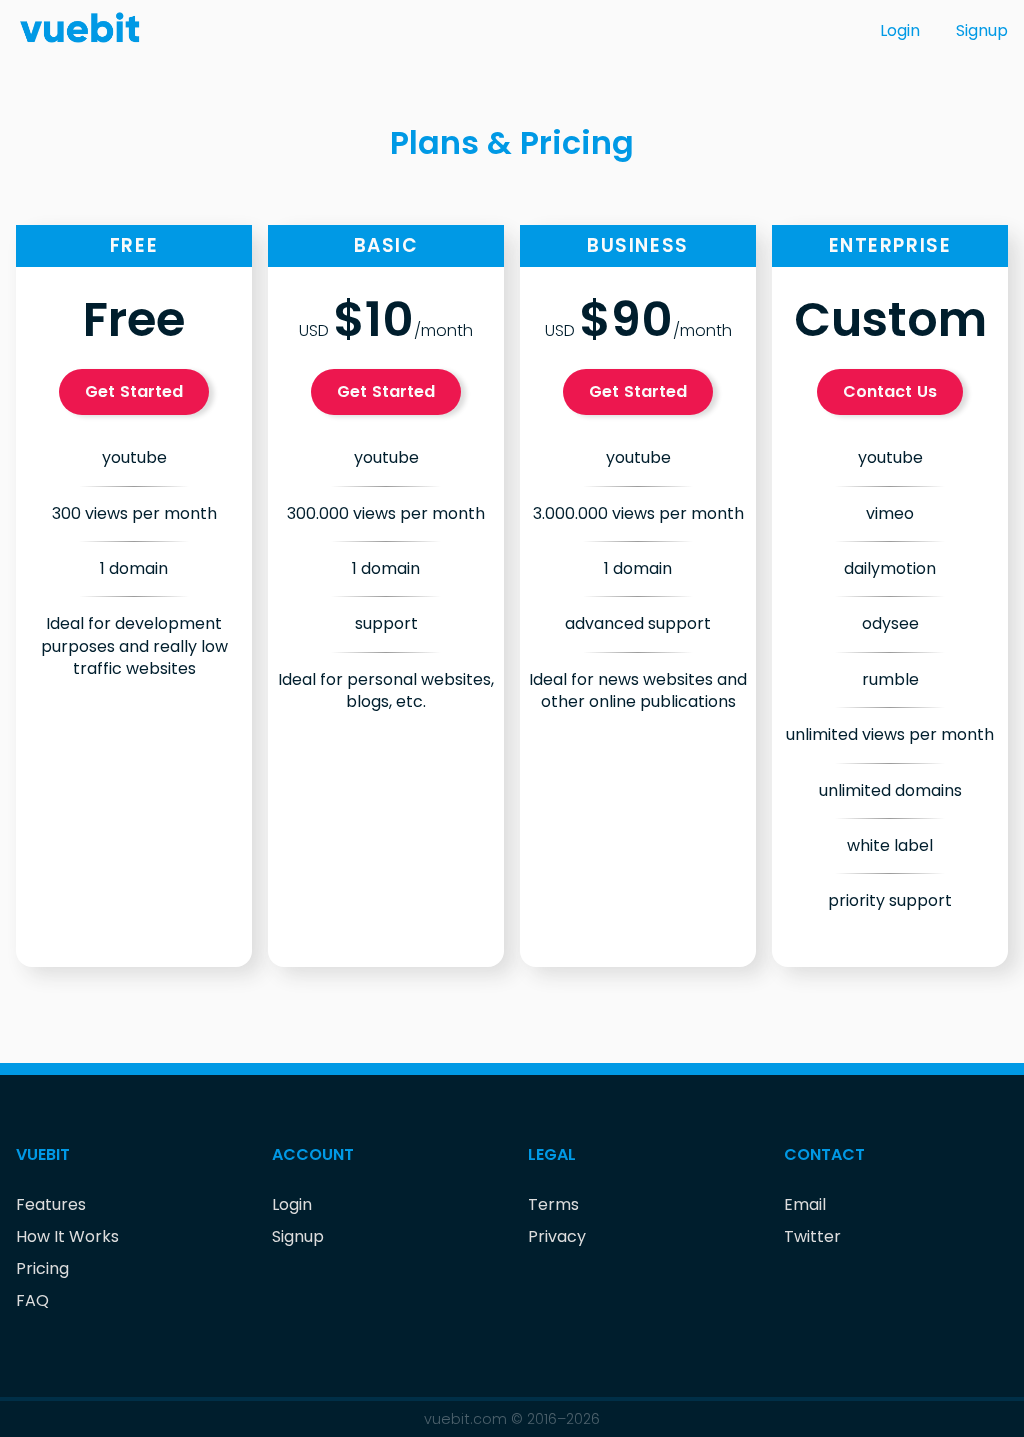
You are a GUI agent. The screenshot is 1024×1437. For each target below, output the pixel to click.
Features (51, 1204)
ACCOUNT (313, 1154)
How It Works (67, 1236)
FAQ (32, 1300)
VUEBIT (43, 1154)
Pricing (42, 1268)
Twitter (812, 1236)
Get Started (134, 391)
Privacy (557, 1236)
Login (900, 30)
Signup (982, 30)
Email (805, 1204)
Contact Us (890, 391)
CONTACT (824, 1154)
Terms (553, 1204)
